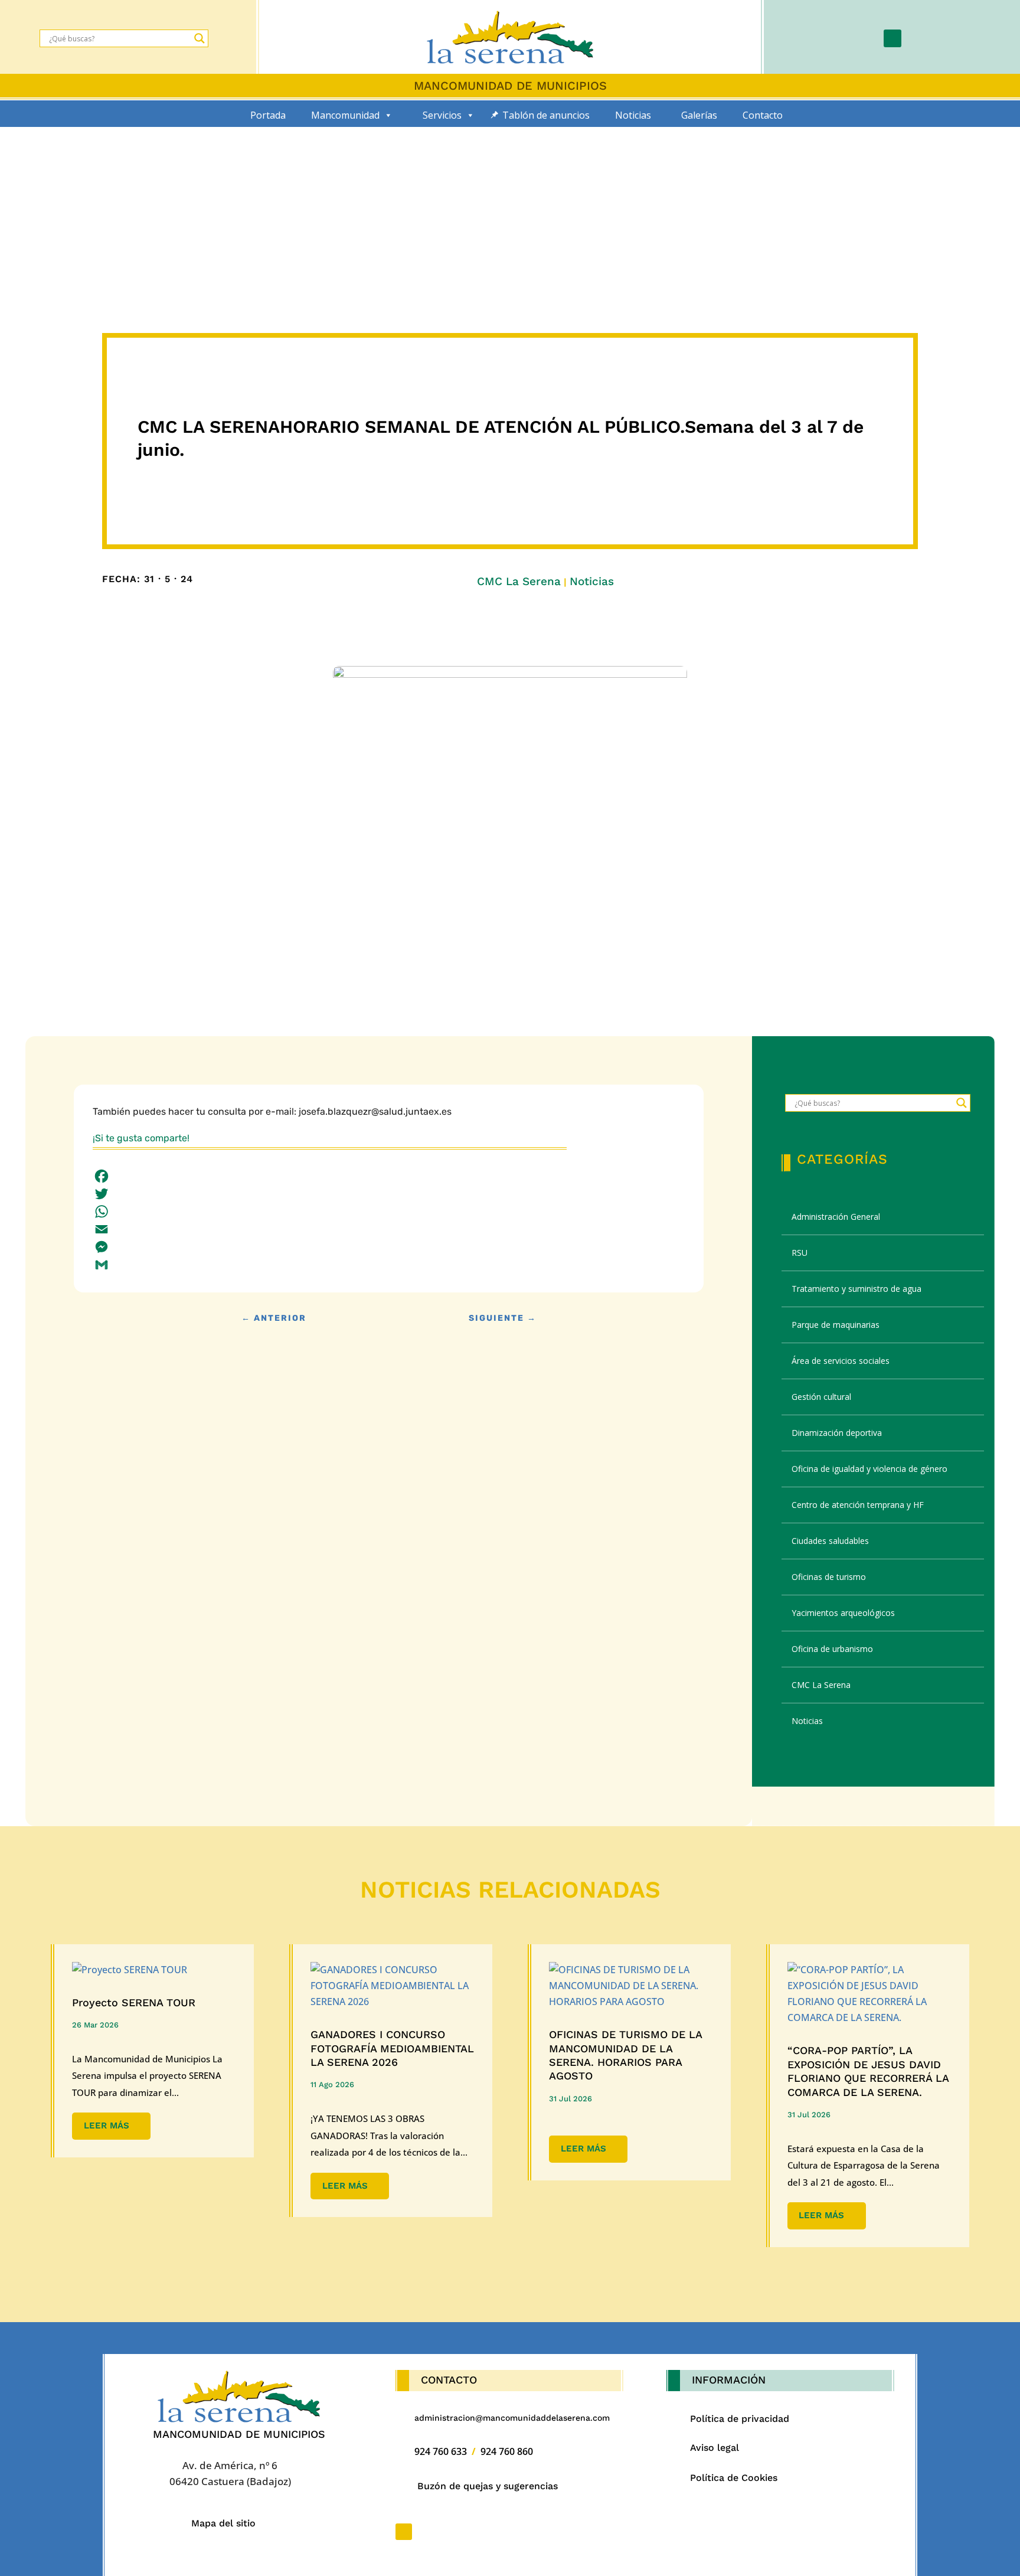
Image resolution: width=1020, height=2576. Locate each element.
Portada (268, 115)
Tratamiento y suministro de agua (856, 1289)
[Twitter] (389, 1194)
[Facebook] (389, 1176)
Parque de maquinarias (836, 1325)
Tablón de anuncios (546, 115)
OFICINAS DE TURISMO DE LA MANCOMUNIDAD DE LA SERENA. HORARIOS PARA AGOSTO (625, 2055)
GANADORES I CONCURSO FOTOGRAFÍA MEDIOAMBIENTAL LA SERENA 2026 (392, 2048)
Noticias (633, 115)
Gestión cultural (821, 1397)
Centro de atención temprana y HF (858, 1505)
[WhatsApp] (389, 1212)
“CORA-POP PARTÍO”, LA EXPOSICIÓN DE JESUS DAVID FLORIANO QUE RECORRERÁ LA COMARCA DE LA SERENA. (868, 2071)
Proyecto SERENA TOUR (134, 2002)
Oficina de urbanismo (832, 1649)
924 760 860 (507, 2451)
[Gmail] (389, 1265)
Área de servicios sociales (841, 1361)
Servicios (442, 115)
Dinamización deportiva (837, 1433)
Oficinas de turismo (829, 1577)
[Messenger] (389, 1247)
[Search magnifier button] (200, 38)
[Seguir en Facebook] (892, 38)
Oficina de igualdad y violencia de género (869, 1469)
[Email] (389, 1229)
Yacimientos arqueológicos (843, 1613)
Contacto (763, 115)
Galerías (699, 115)
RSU (800, 1253)
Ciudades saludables (830, 1541)
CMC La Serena (519, 581)
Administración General (836, 1217)
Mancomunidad (345, 115)
